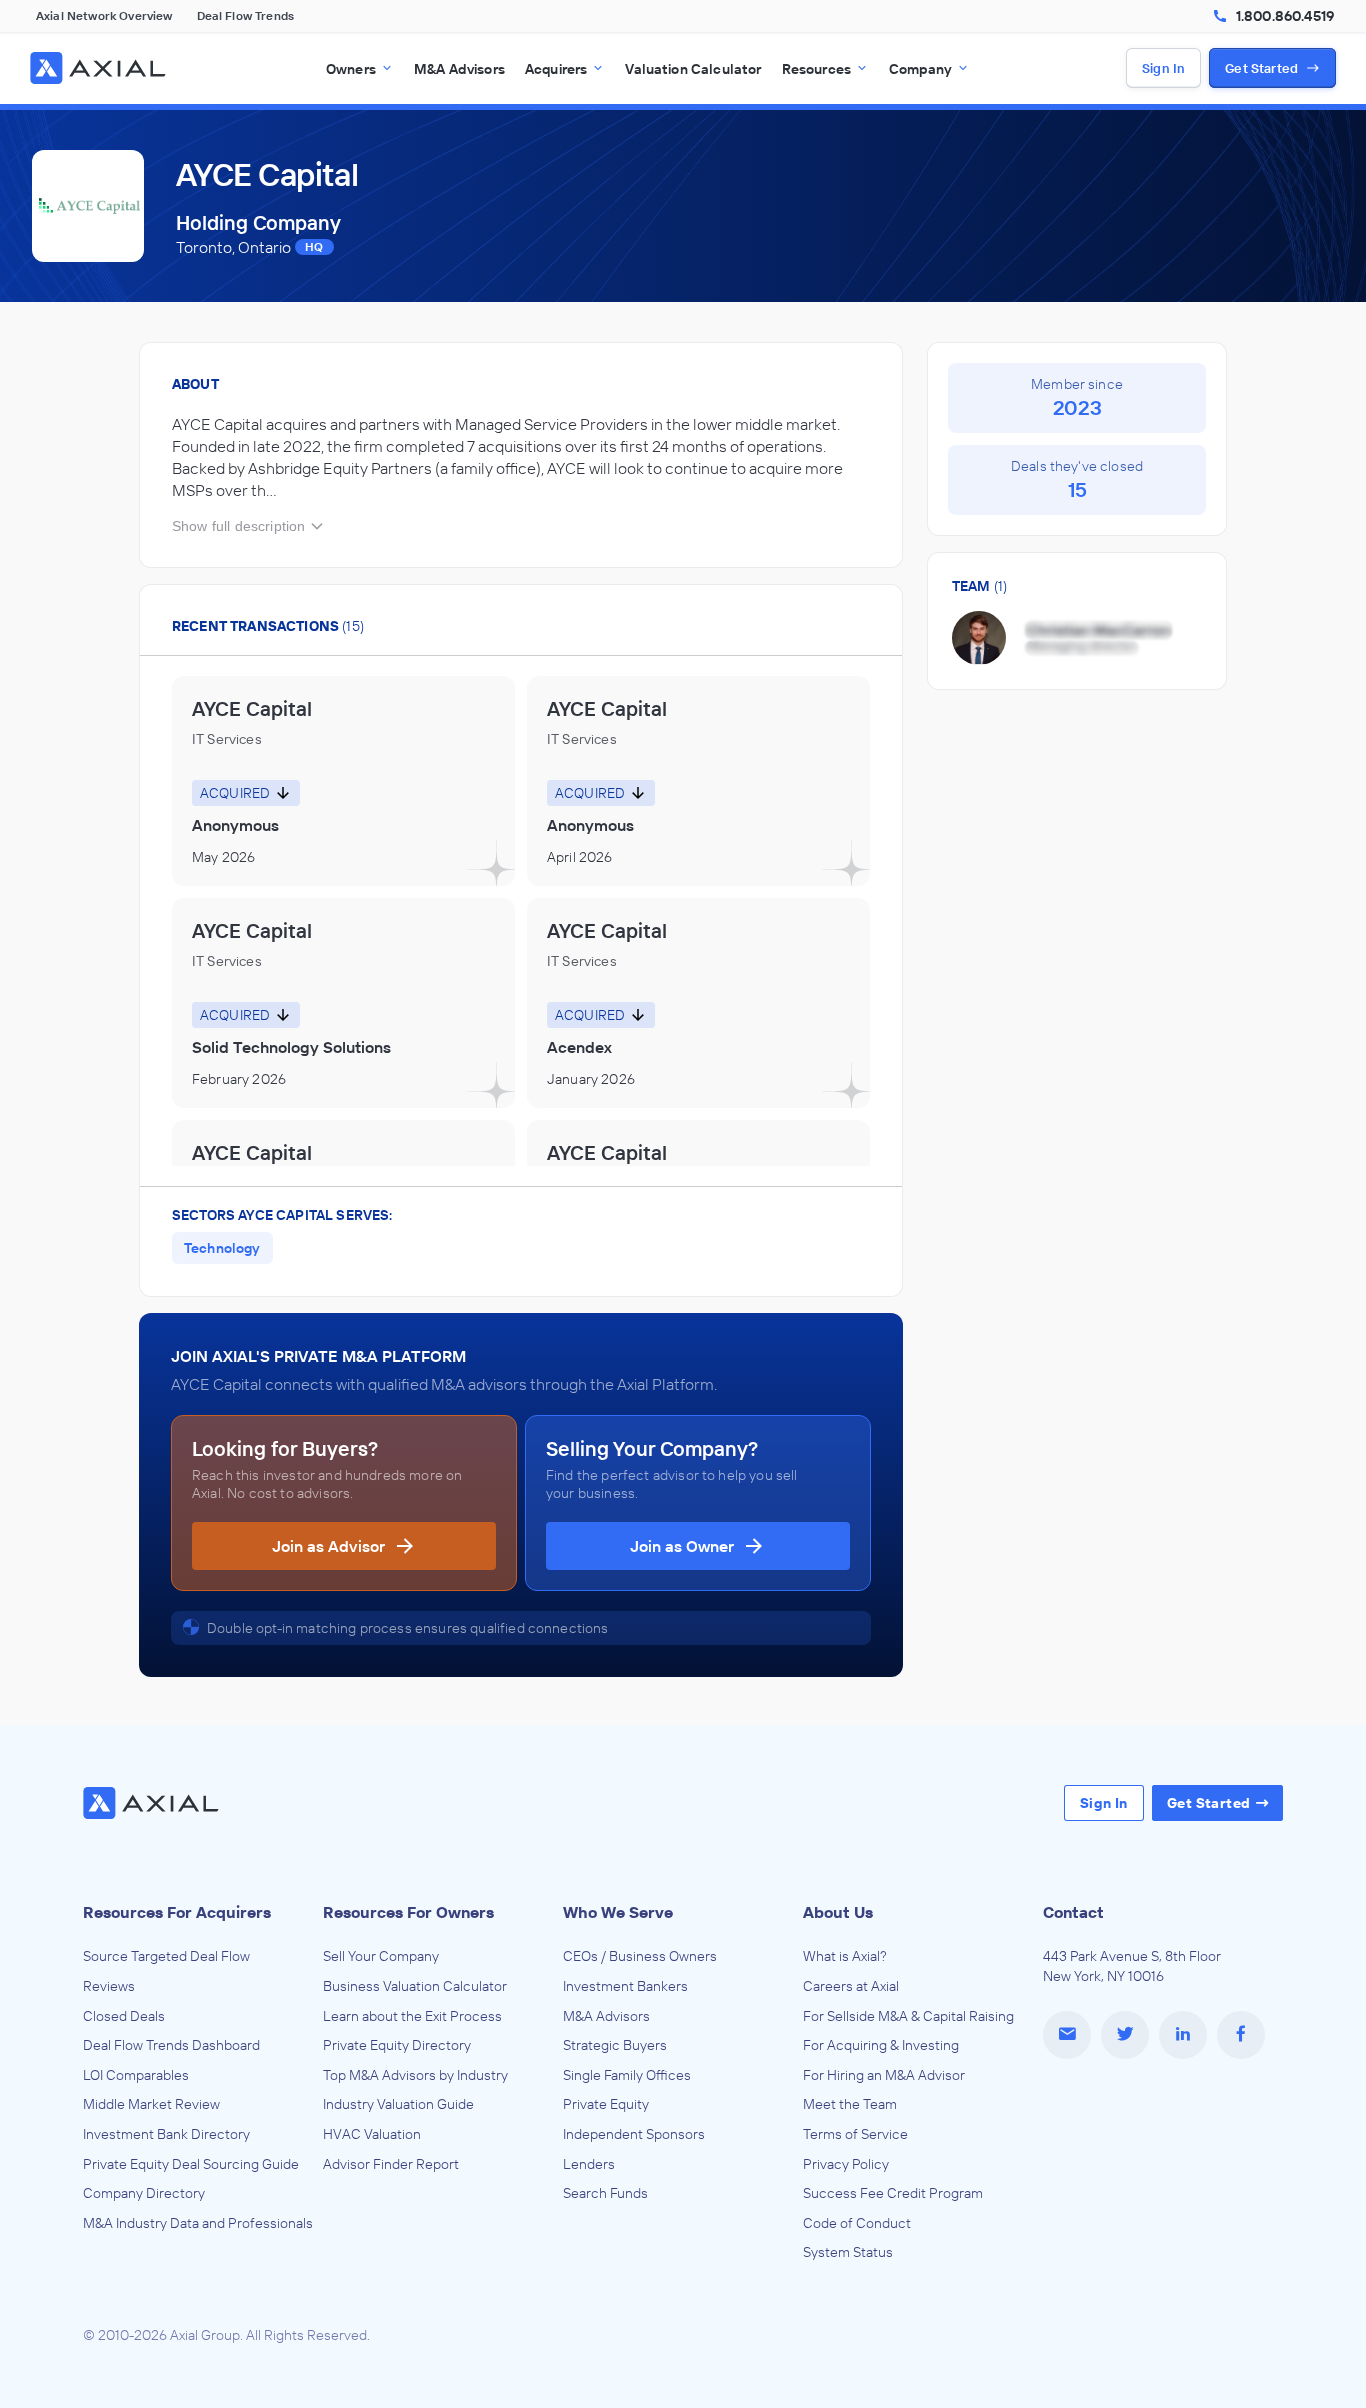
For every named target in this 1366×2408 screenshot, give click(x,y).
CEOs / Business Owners (640, 1956)
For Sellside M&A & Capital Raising (908, 2016)
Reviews (109, 1986)
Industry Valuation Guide (398, 2104)
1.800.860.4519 (1285, 16)
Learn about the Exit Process (412, 2016)
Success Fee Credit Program (893, 2193)
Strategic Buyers (615, 2045)
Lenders (589, 2164)
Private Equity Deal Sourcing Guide (191, 2164)
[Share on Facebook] (1241, 2035)
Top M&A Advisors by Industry (415, 2075)
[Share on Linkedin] (1183, 2035)
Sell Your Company (381, 1956)
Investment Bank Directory (166, 2134)
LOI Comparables (136, 2075)
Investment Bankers (625, 1986)
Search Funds (605, 2193)
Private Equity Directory (397, 2045)
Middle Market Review (151, 2104)
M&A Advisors (606, 2016)
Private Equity (606, 2104)
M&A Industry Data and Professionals (198, 2223)
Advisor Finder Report (391, 2164)
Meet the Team (850, 2104)
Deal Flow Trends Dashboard (171, 2045)
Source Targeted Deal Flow (166, 1956)
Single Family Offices (627, 2075)
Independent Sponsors (634, 2134)
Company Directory (144, 2193)
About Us (838, 1912)
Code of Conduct (857, 2223)
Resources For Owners (408, 1912)
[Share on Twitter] (1125, 2035)
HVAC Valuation (372, 2134)
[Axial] (100, 68)
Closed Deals (124, 2016)
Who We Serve (618, 1912)
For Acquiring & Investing (881, 2045)
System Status (848, 2252)
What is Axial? (845, 1956)
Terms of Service (855, 2134)
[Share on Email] (1067, 2035)
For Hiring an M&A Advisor (884, 2075)
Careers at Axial (851, 1986)
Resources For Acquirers (177, 1912)
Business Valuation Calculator (415, 1986)
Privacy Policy (846, 2164)
